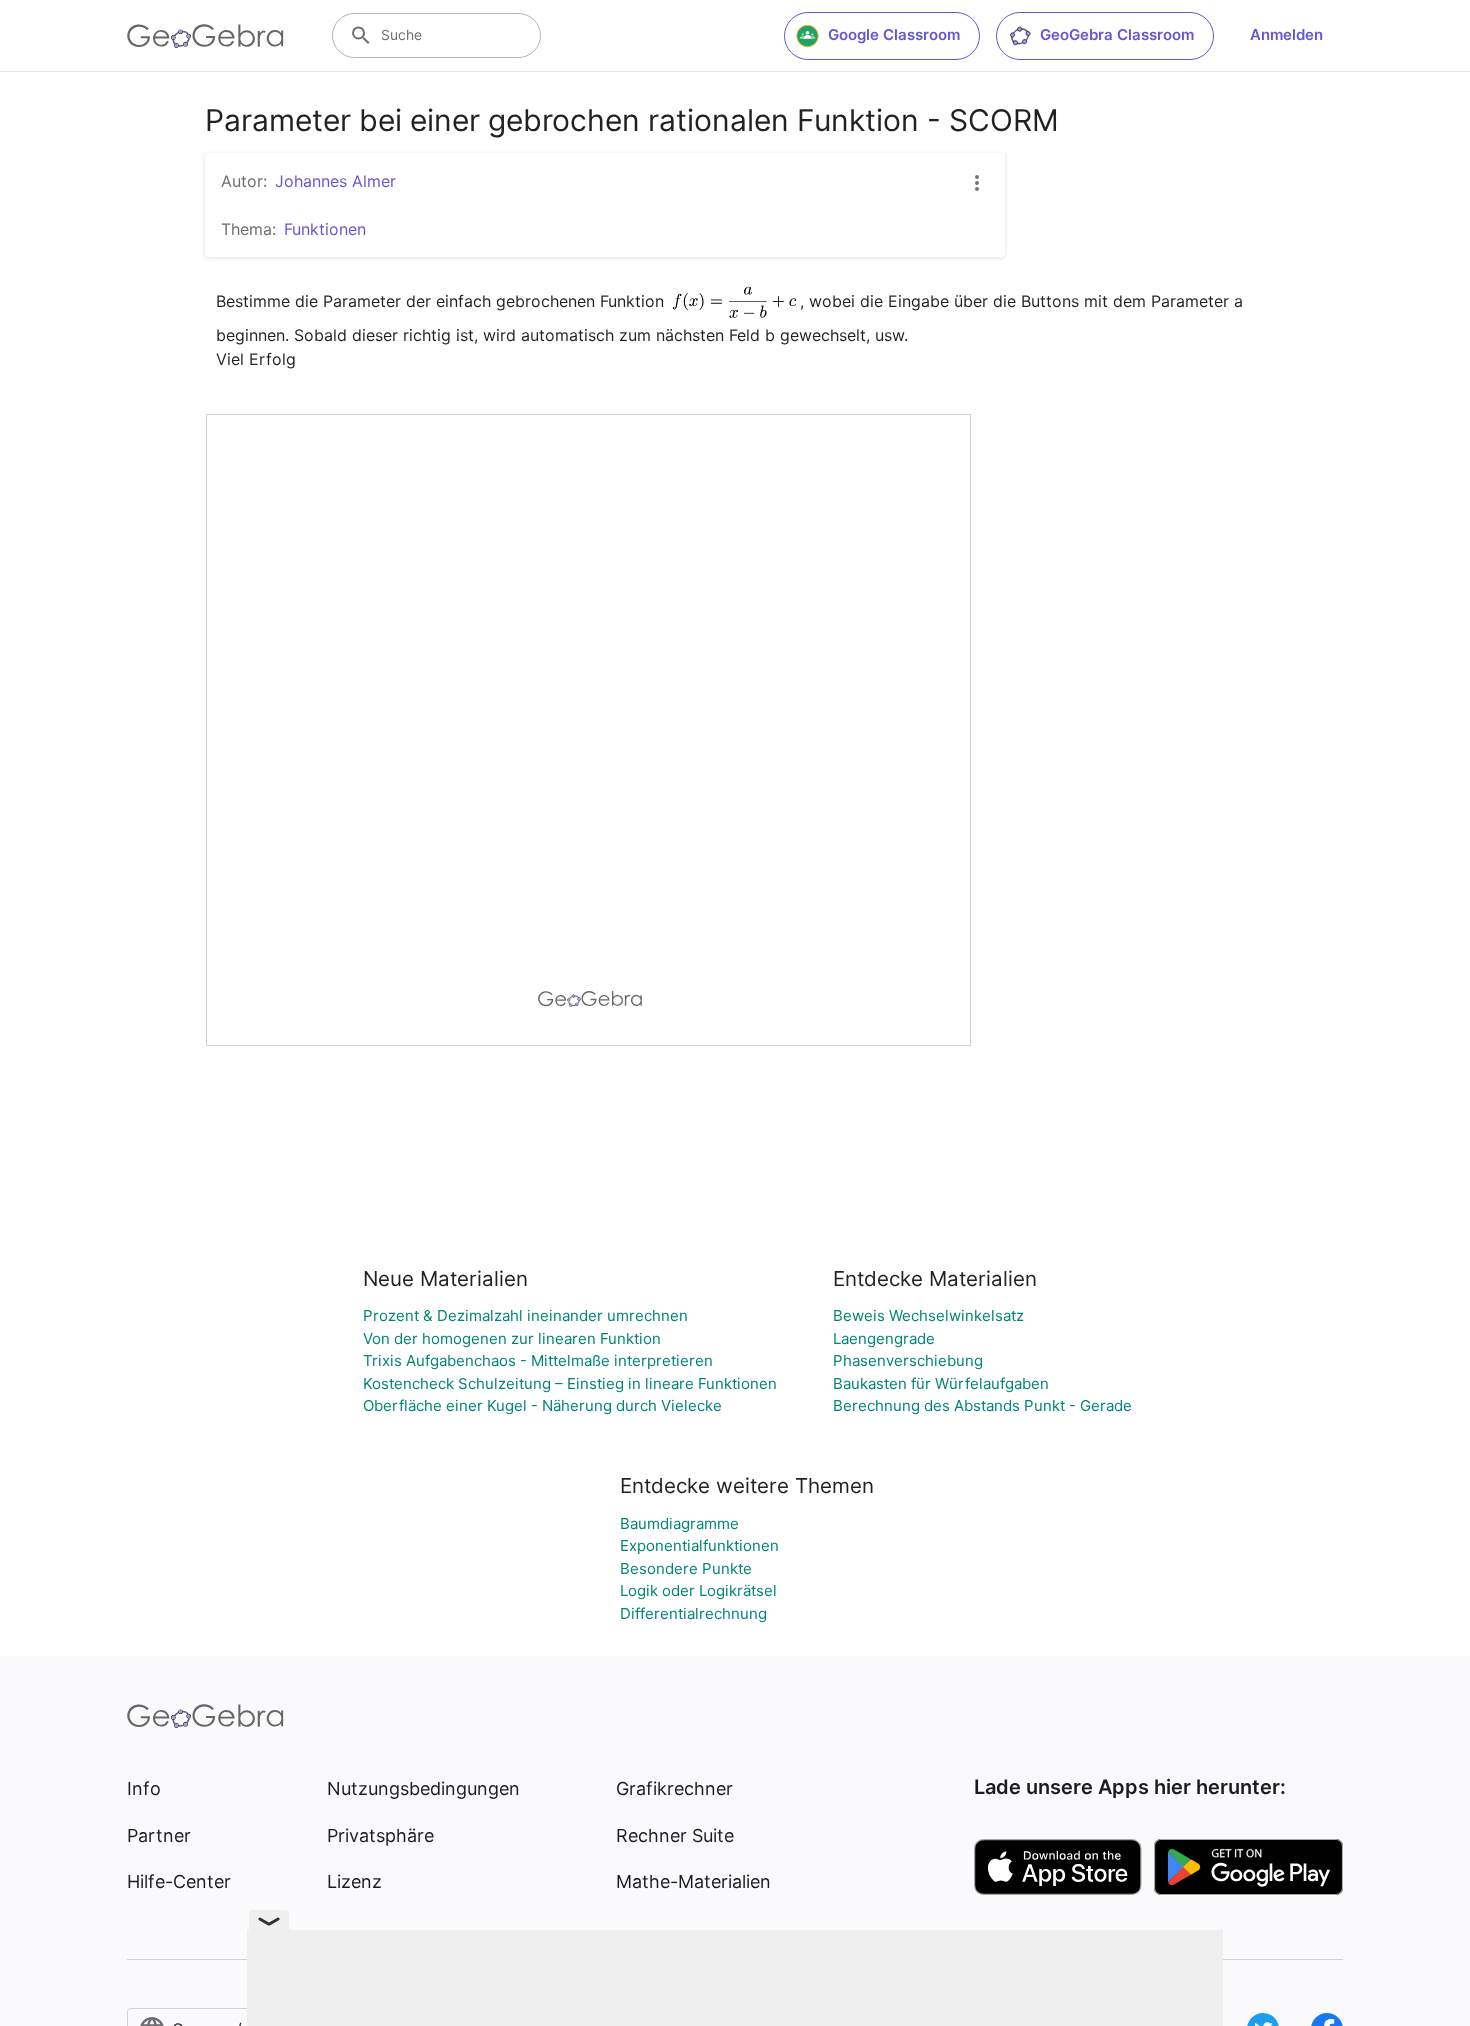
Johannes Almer (335, 181)
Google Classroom (894, 34)
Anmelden (1286, 34)
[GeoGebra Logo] (205, 36)
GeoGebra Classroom (1117, 34)
